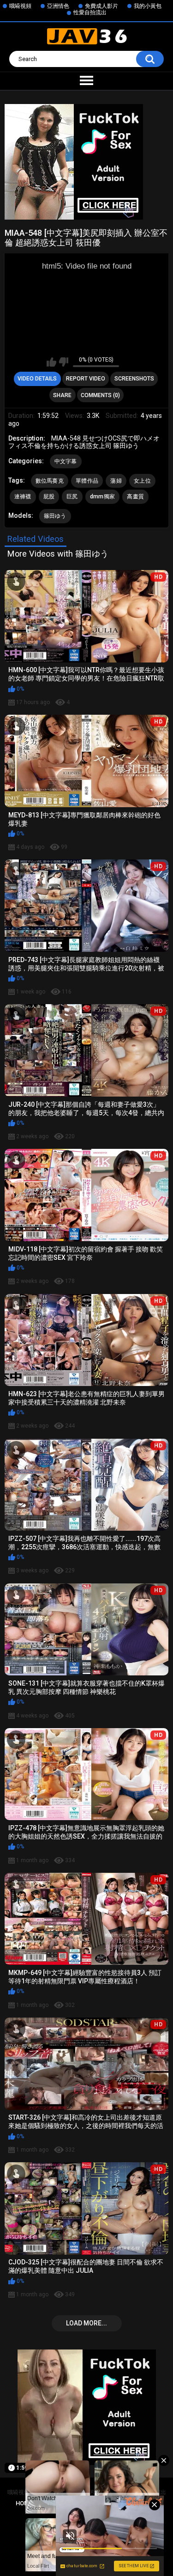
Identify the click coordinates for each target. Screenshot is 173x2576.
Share (62, 395)
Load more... (86, 2323)
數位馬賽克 (50, 481)
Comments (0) (100, 395)
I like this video (51, 362)
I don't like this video (63, 362)
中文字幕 (66, 461)
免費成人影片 (101, 6)
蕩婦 (116, 481)
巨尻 (72, 497)
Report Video (86, 379)
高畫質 (135, 497)
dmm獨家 (103, 497)
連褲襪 (23, 497)
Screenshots (134, 379)
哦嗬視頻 (20, 6)
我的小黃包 (148, 6)
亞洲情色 (58, 6)
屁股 (49, 497)
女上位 (142, 481)
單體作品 (87, 481)
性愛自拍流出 (90, 12)
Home (24, 2503)
